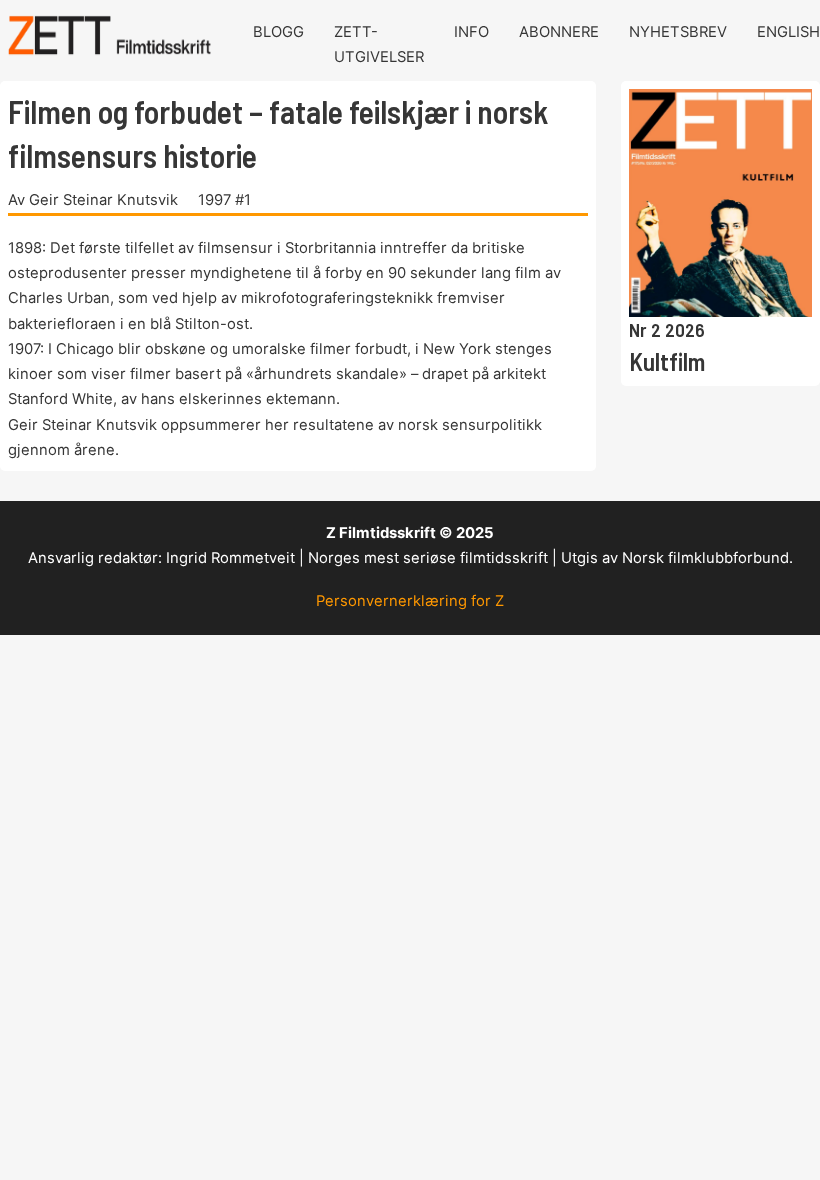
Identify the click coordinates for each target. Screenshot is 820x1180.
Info (471, 32)
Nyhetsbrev (678, 32)
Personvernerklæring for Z (410, 601)
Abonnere (559, 32)
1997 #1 (224, 200)
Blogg (278, 32)
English (788, 32)
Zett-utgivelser (379, 44)
